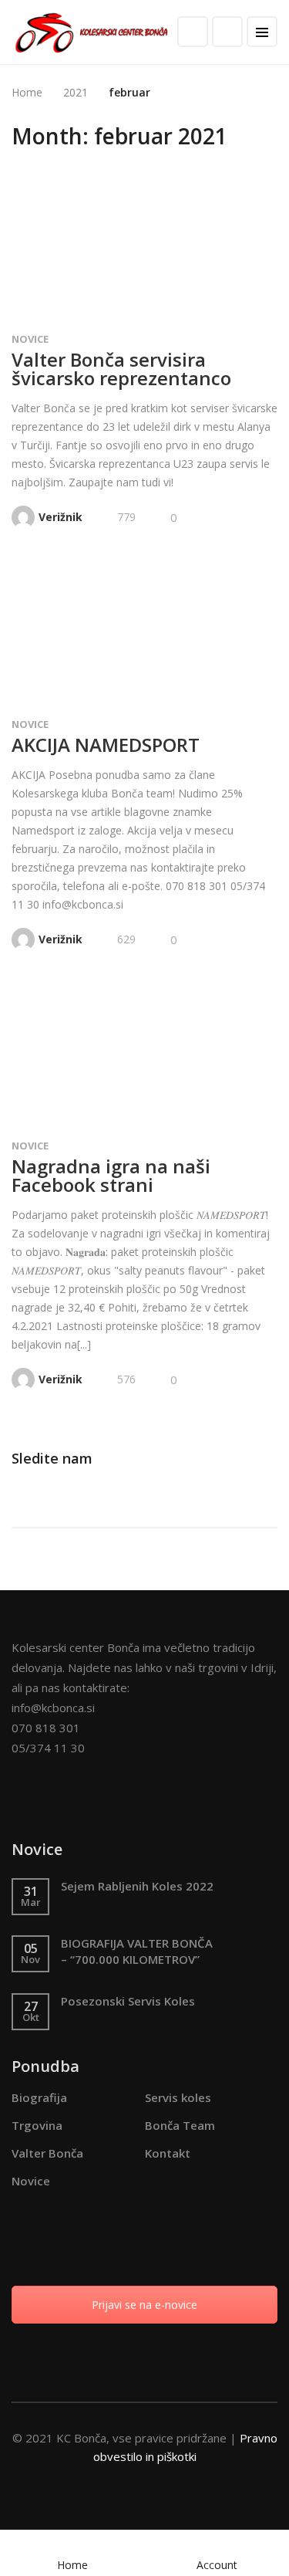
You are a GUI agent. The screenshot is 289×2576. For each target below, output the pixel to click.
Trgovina (37, 2125)
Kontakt (168, 2153)
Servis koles (178, 2097)
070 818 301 (46, 1728)
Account (217, 2565)
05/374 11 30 (48, 1748)
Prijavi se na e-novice (144, 2305)
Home (72, 2565)
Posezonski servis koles (128, 2001)
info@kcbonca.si (53, 1708)
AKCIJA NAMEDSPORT (106, 745)
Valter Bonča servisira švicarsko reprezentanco (121, 369)
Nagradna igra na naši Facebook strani (111, 1175)
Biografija (39, 2097)
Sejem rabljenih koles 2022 (137, 1886)
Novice (30, 339)
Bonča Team (180, 2125)
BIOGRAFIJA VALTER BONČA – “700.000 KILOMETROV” (137, 1951)
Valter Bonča (47, 2153)
